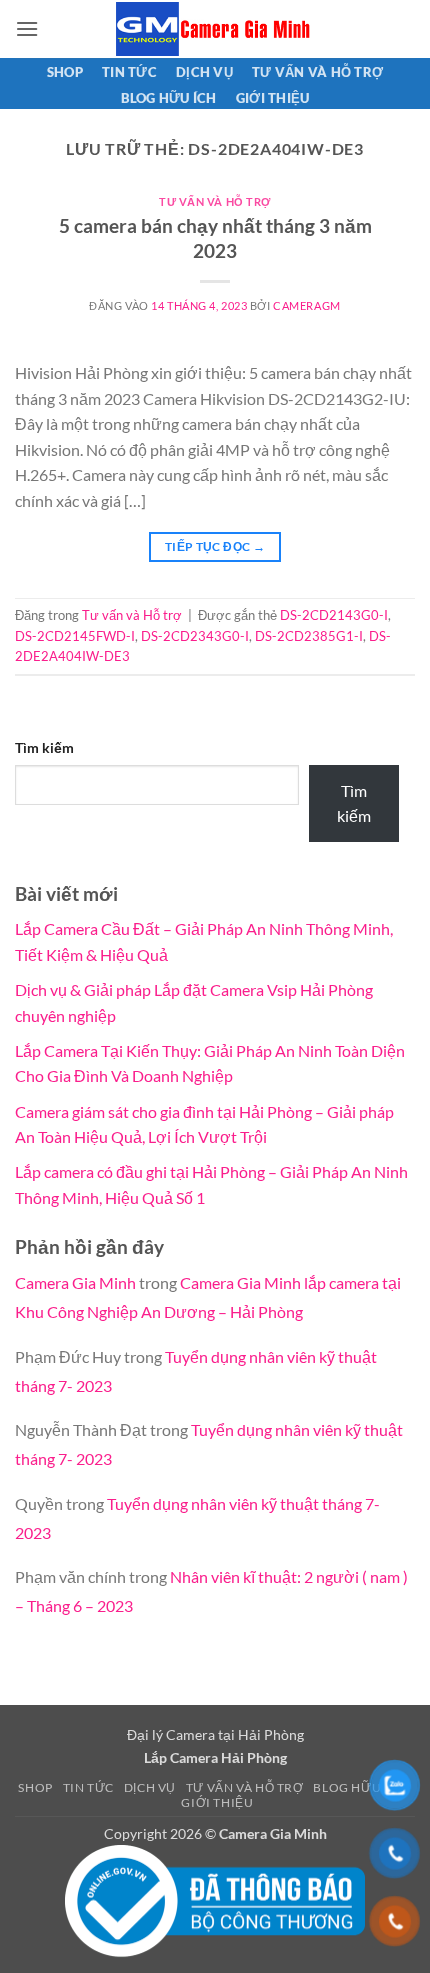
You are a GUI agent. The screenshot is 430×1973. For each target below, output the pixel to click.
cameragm (306, 305)
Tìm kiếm (44, 747)
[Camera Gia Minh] (215, 29)
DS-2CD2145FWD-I (75, 636)
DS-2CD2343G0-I (195, 636)
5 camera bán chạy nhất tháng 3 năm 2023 (215, 238)
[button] (27, 28)
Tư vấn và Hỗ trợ (317, 72)
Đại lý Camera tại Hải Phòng (215, 1734)
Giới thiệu (273, 98)
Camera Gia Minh (75, 1282)
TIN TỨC (129, 72)
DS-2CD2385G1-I (309, 636)
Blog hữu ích (169, 98)
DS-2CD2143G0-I (334, 615)
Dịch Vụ (204, 72)
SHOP (65, 72)
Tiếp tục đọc (215, 546)
